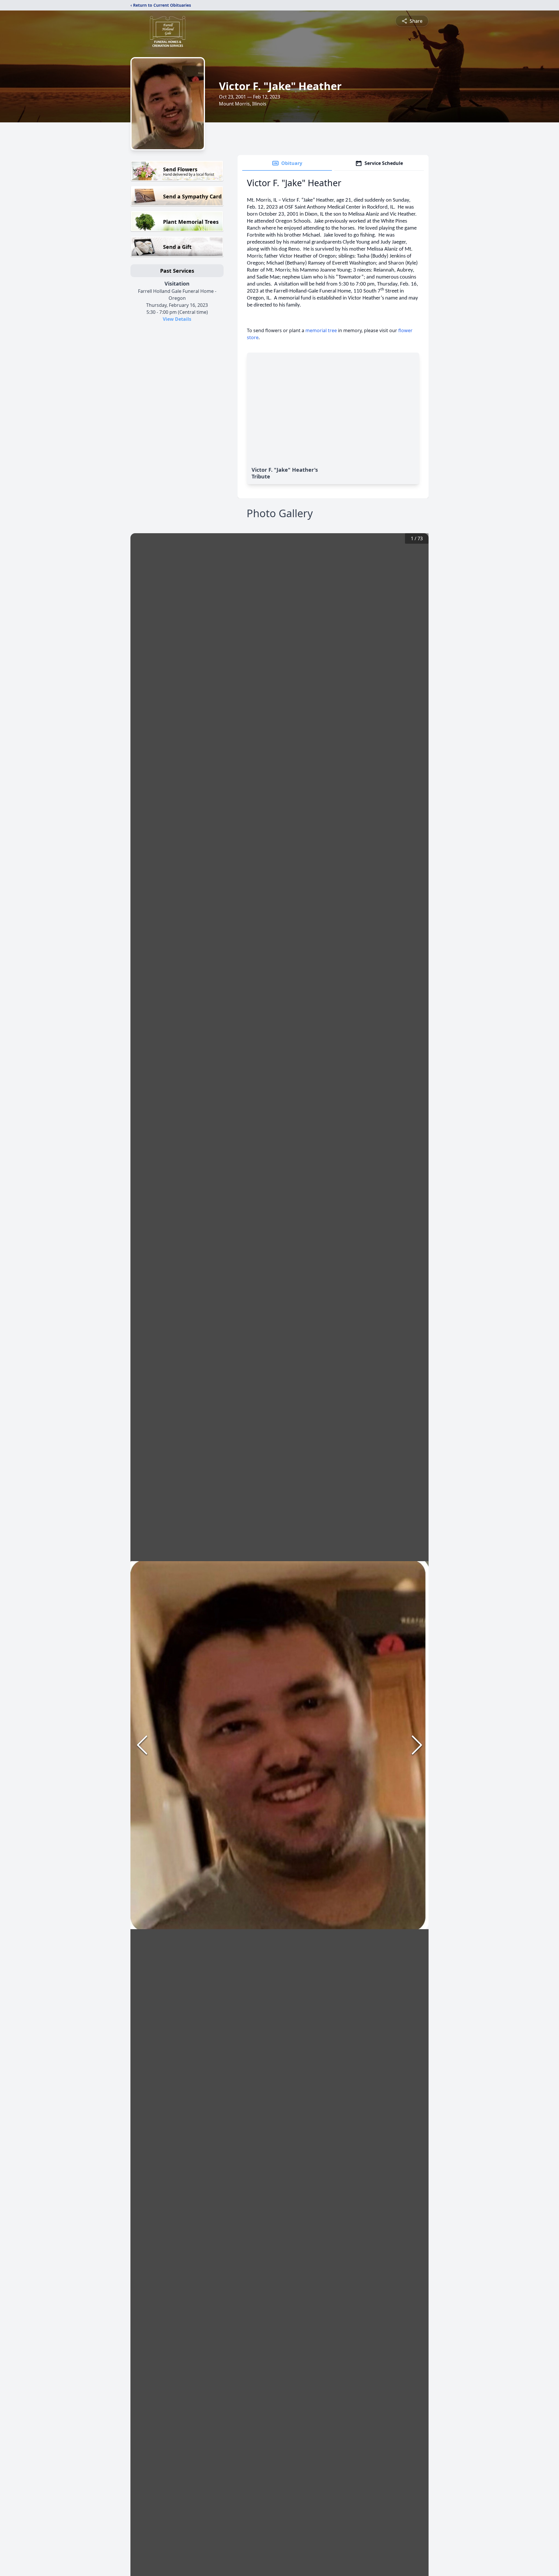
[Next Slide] (417, 1745)
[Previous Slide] (142, 1745)
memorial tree (321, 330)
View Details (177, 319)
